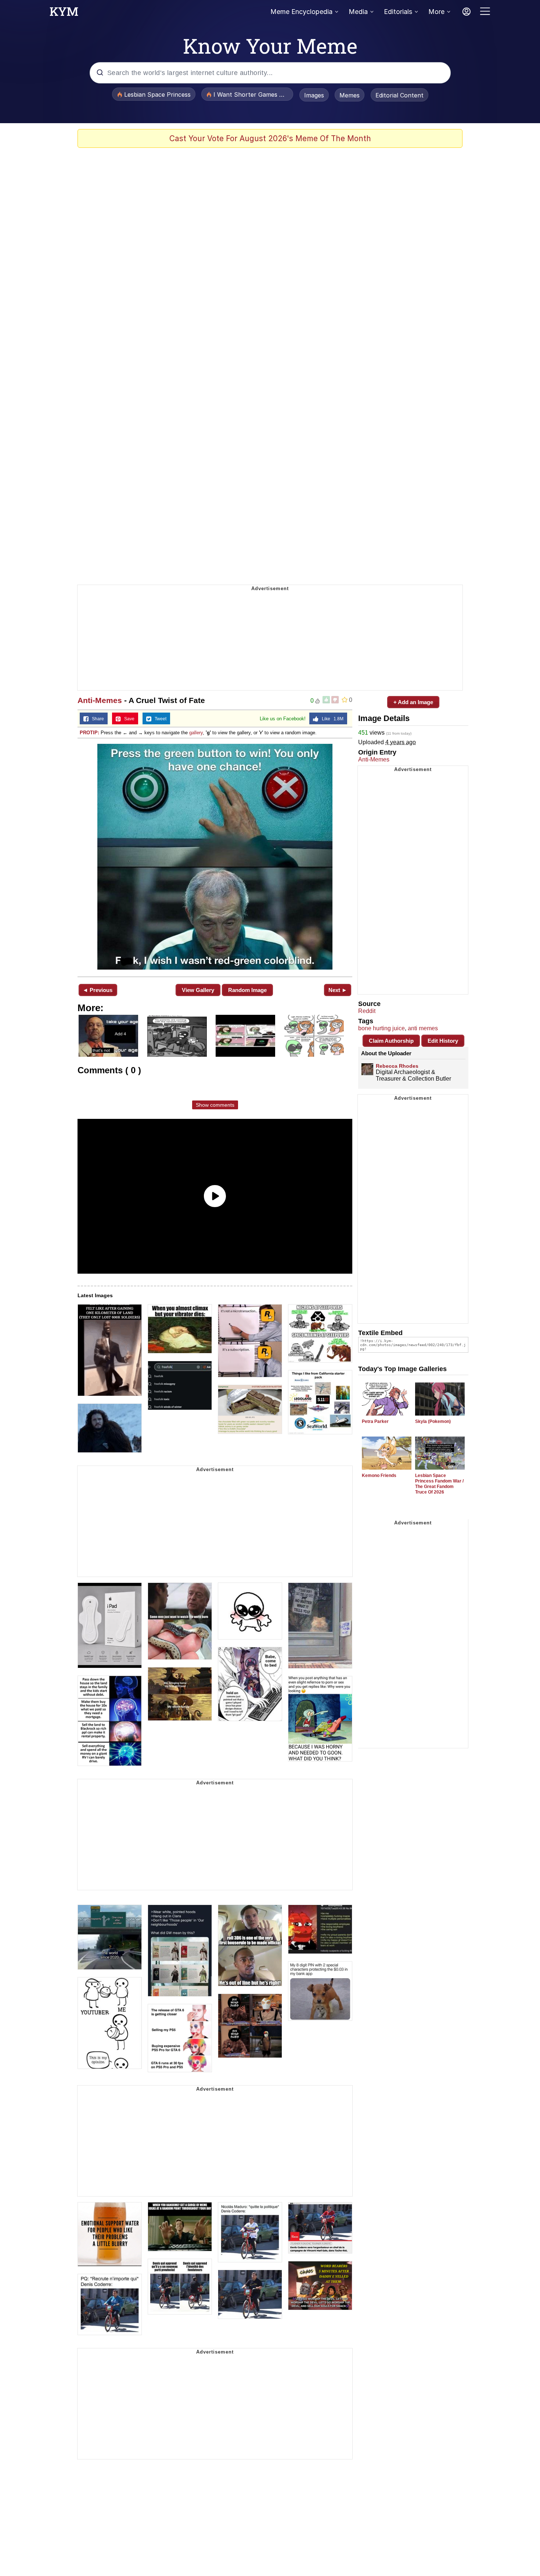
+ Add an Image (413, 702)
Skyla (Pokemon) (433, 1421)
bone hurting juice (381, 1028)
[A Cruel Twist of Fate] (215, 857)
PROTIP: (89, 733)
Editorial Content (399, 95)
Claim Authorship (391, 1041)
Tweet (159, 719)
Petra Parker (375, 1421)
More (436, 12)
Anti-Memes (100, 700)
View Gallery (198, 990)
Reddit (367, 1011)
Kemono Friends (379, 1476)
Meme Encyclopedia (301, 12)
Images (314, 95)
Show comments (215, 1105)
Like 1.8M (331, 719)
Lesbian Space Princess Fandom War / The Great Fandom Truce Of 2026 (439, 1484)
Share (96, 719)
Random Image (247, 990)
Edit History (443, 1041)
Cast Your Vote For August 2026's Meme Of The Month (270, 138)
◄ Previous (98, 990)
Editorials (398, 12)
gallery (196, 733)
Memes (350, 95)
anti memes (423, 1028)
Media (358, 12)
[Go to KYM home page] (64, 14)
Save (128, 719)
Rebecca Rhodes (397, 1066)
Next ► (338, 990)
